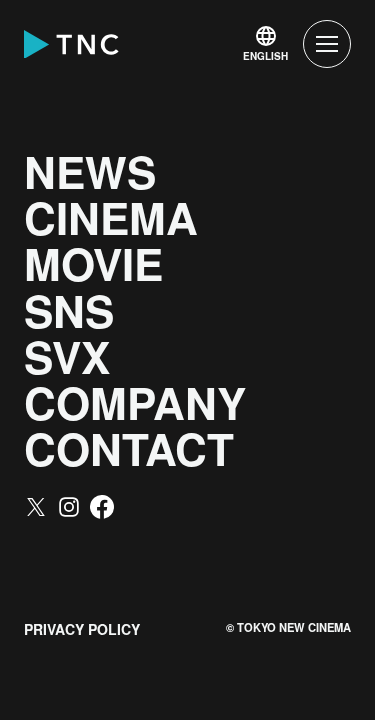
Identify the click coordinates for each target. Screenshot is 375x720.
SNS (69, 310)
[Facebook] (102, 507)
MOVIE (93, 263)
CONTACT (129, 448)
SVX (67, 356)
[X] (36, 507)
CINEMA (111, 217)
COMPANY (135, 402)
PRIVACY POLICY (82, 629)
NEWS (90, 171)
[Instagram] (69, 507)
